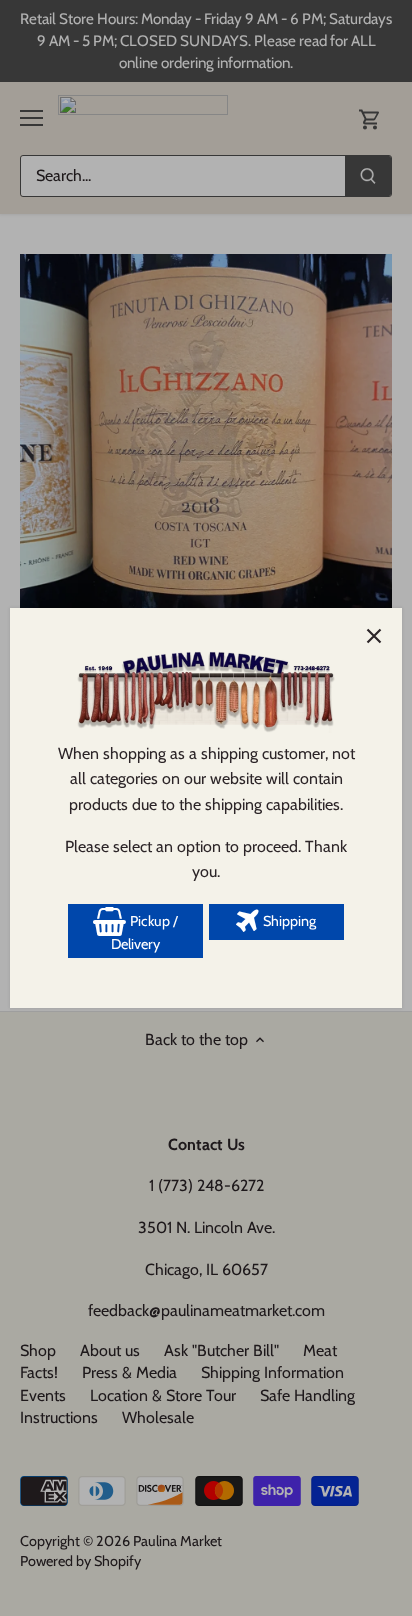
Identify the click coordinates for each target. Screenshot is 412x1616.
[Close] (374, 636)
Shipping (288, 921)
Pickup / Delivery (144, 933)
